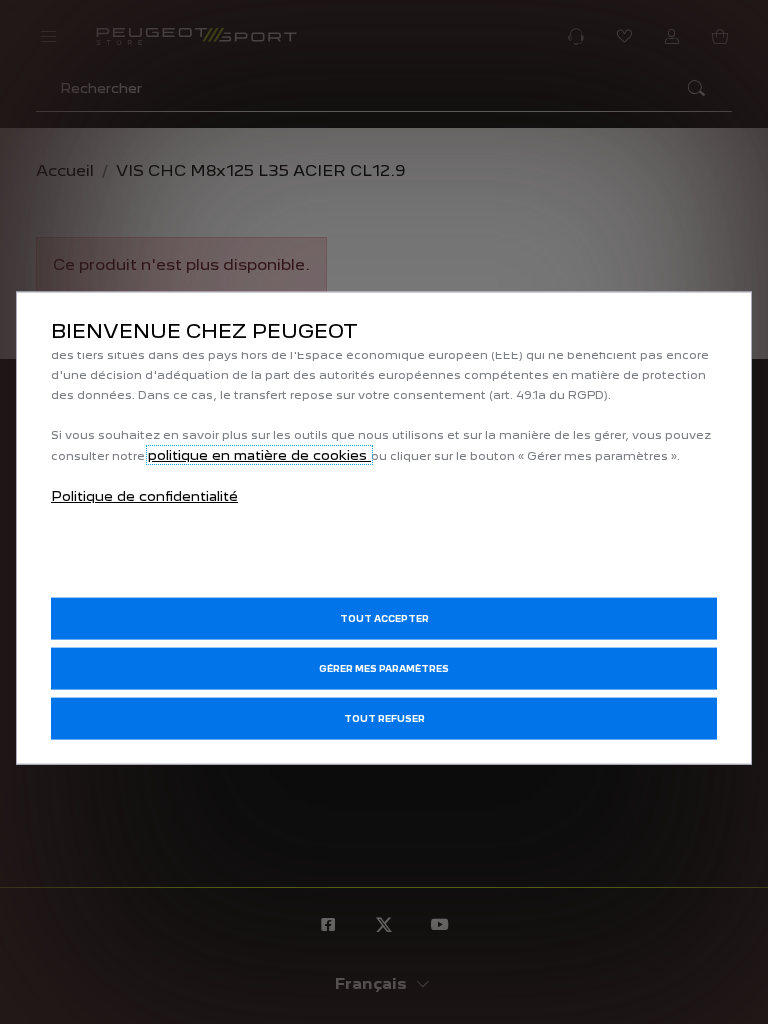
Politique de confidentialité (144, 496)
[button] (384, 668)
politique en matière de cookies (259, 455)
